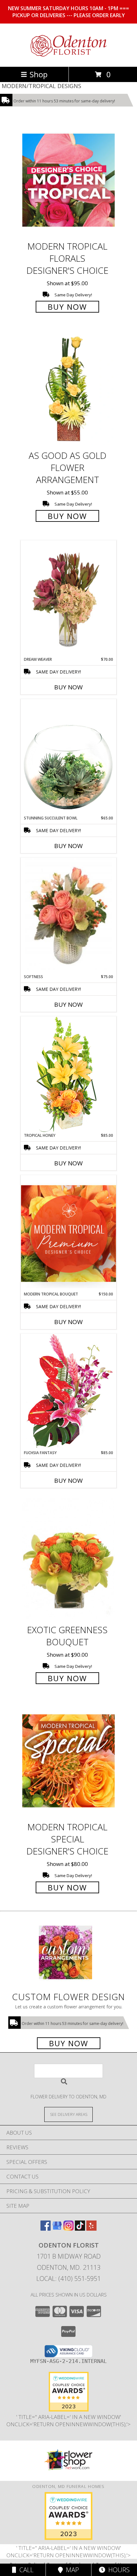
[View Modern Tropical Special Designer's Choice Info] (68, 1761)
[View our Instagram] (68, 2229)
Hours (117, 2570)
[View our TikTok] (80, 2229)
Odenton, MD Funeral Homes (68, 2486)
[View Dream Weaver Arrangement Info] (68, 599)
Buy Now (67, 307)
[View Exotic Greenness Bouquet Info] (68, 1559)
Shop (39, 74)
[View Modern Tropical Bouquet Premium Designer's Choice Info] (68, 1233)
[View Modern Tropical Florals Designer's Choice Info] (68, 180)
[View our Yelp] (91, 2229)
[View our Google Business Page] (57, 2229)
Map (71, 2570)
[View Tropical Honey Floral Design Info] (68, 1074)
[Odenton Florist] (68, 57)
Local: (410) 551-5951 (68, 2279)
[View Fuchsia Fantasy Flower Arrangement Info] (68, 1392)
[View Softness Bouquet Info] (68, 916)
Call (25, 2570)
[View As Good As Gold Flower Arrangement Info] (68, 389)
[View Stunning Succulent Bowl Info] (68, 757)
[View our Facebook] (46, 2229)
